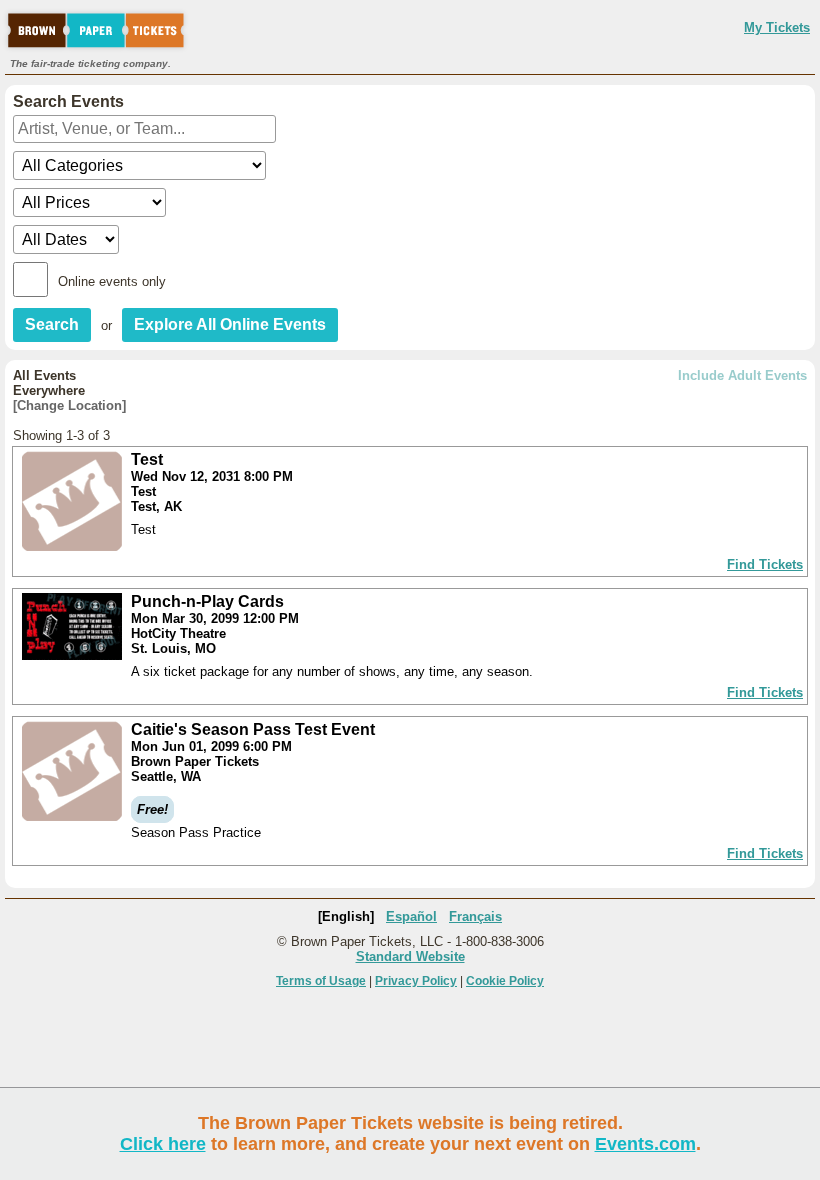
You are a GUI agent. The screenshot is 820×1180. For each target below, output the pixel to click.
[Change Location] (69, 405)
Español (411, 916)
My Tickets (777, 27)
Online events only (112, 281)
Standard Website (410, 956)
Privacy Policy (416, 981)
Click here (163, 1144)
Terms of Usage (321, 981)
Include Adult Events (742, 375)
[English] (346, 916)
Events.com (645, 1144)
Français (475, 916)
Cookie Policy (505, 981)
